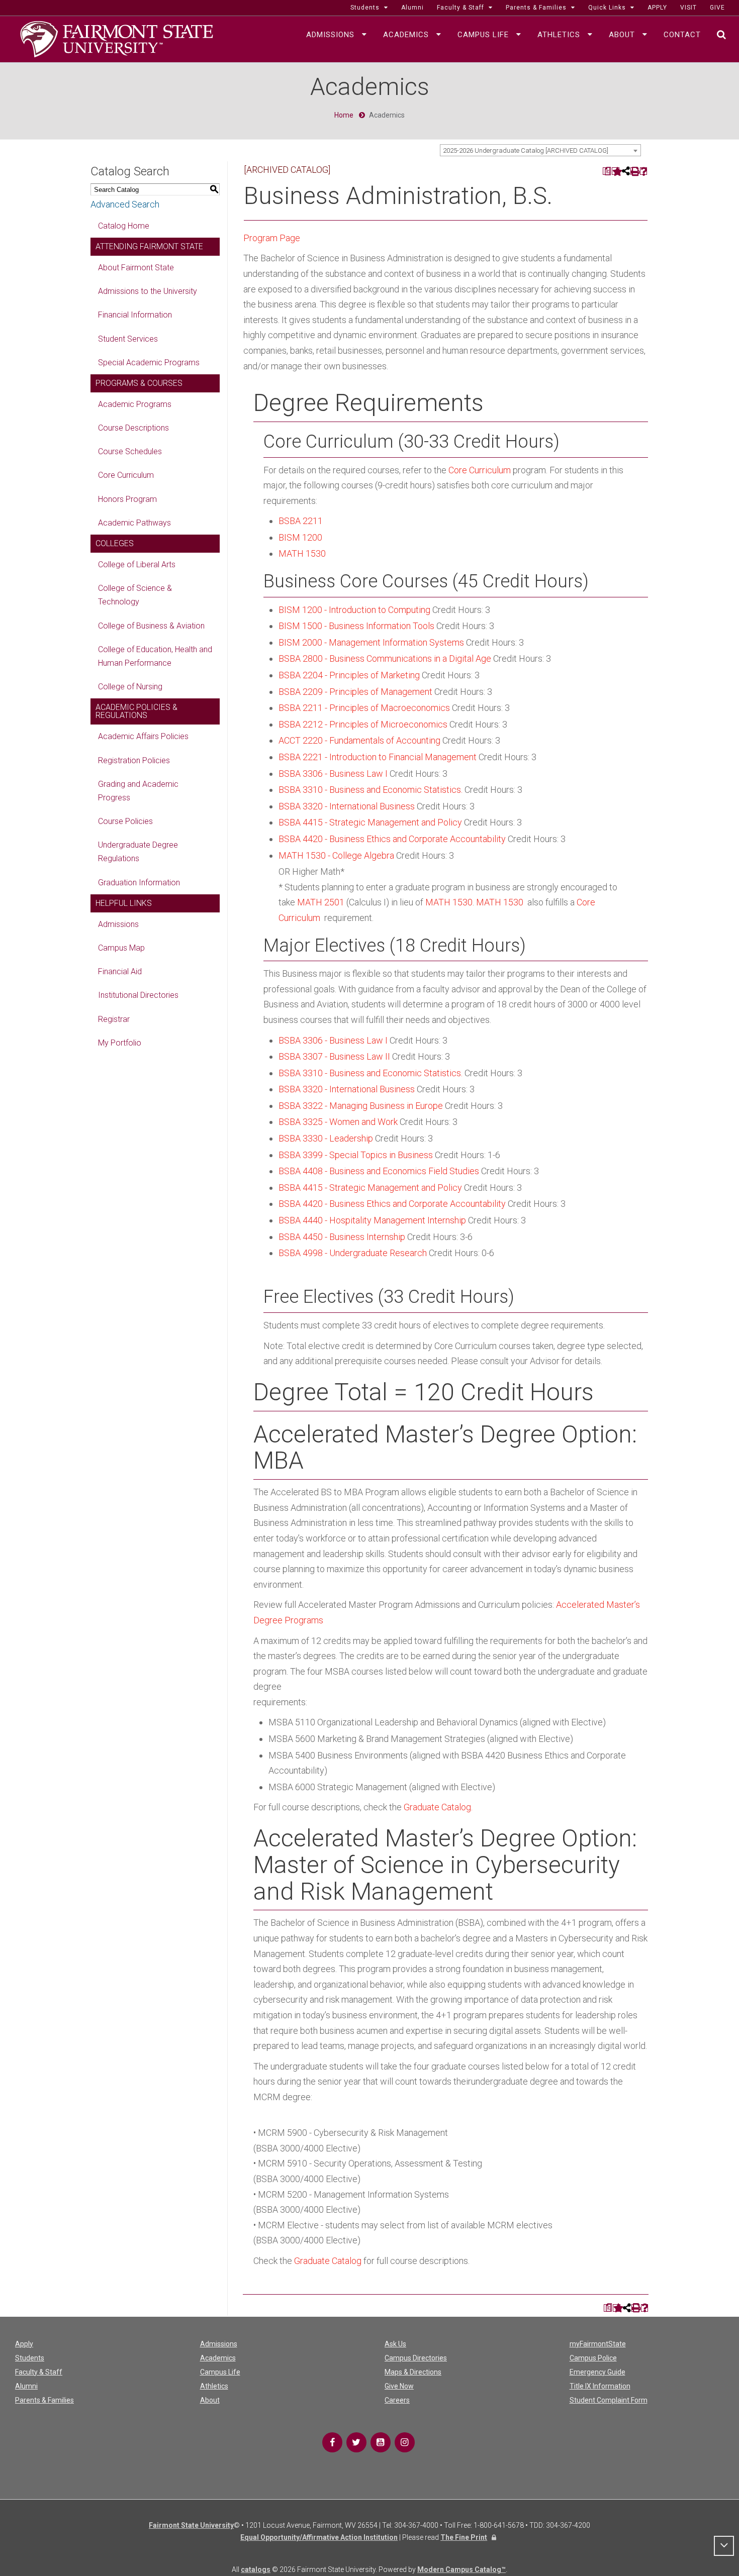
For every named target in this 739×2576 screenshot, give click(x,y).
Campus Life (220, 2372)
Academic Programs (135, 404)
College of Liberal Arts (137, 564)
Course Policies (125, 821)
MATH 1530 (302, 553)
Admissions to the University (148, 291)
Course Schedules (130, 451)
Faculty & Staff (39, 2372)
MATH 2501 (321, 902)
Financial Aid (120, 971)
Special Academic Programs (149, 363)
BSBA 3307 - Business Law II (334, 1056)
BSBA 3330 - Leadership (326, 1138)
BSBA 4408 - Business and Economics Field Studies (379, 1171)
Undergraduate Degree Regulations (138, 852)
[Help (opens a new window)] (644, 171)
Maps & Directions (413, 2372)
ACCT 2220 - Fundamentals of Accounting (359, 740)
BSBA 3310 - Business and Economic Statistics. (371, 790)
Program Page (272, 238)
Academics (218, 2358)
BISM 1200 (300, 537)
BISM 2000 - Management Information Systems (371, 642)
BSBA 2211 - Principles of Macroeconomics (364, 708)
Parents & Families (44, 2400)
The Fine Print (464, 2537)
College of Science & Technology (135, 595)
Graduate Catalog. (438, 1807)
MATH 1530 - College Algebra (336, 855)
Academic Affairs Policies (143, 736)
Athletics (214, 2386)
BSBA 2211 (301, 521)
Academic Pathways (134, 523)
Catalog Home (124, 226)
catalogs (256, 2569)
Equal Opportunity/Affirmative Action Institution (319, 2537)
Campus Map (121, 948)
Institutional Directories (138, 995)
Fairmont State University (191, 2525)
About (210, 2400)
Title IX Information (600, 2386)
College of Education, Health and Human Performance (155, 656)
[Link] (332, 2442)
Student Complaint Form (609, 2400)
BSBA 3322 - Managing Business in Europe (361, 1106)
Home (344, 115)
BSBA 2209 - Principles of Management (355, 692)
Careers (397, 2400)
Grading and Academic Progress (138, 791)
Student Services (128, 339)
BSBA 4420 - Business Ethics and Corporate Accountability (392, 839)
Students (30, 2358)
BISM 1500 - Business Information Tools (356, 626)
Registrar (114, 1019)
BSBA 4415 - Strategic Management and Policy (370, 822)
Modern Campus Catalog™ (461, 2569)
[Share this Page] (625, 171)
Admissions (118, 924)
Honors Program (127, 499)
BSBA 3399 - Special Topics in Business (356, 1155)
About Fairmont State (136, 268)
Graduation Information (139, 883)
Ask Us (395, 2344)
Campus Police (593, 2358)
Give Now (399, 2386)
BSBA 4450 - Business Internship (342, 1237)
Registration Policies (134, 760)
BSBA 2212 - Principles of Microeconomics (363, 724)
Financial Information (135, 315)
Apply (24, 2344)
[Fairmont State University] (117, 38)
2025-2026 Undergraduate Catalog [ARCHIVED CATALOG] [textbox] (526, 150)
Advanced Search (125, 204)
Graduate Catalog (328, 2261)
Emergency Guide (597, 2372)
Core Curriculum (126, 475)
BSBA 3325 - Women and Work (338, 1122)
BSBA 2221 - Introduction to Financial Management (378, 757)
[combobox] (540, 150)
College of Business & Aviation (151, 626)
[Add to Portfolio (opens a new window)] (616, 171)
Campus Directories (416, 2358)
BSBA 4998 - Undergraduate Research (353, 1253)
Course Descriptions (133, 428)
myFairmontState (598, 2344)
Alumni (26, 2386)
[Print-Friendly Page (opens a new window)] (634, 171)
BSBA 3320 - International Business (347, 806)
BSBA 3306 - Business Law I (333, 774)
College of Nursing (130, 687)
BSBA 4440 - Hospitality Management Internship (372, 1220)
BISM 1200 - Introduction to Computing (354, 610)
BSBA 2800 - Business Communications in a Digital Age (385, 658)
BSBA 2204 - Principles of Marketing (349, 675)
